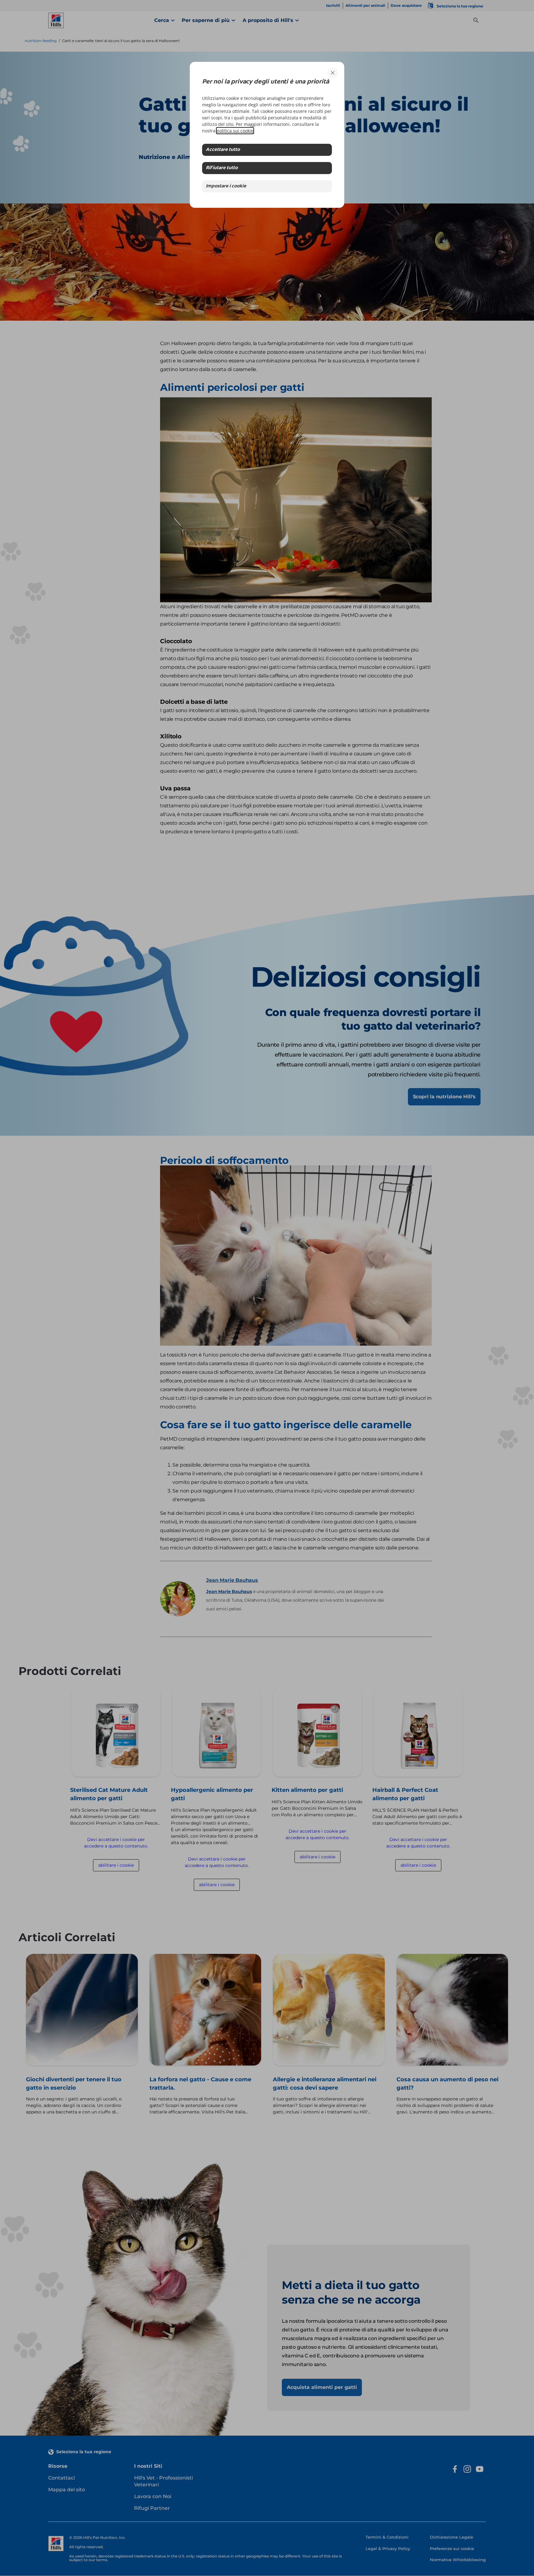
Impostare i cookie (226, 186)
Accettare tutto (223, 150)
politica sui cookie (235, 131)
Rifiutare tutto (222, 168)
